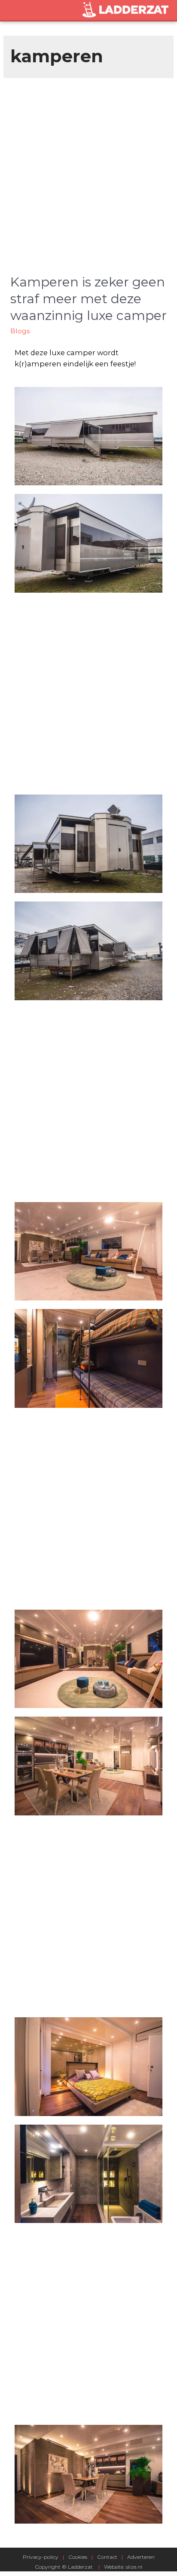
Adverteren (141, 2557)
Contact (107, 2557)
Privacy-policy (41, 2557)
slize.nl (134, 2567)
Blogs (20, 331)
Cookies (78, 2557)
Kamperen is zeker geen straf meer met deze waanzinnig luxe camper (88, 299)
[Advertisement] (88, 171)
